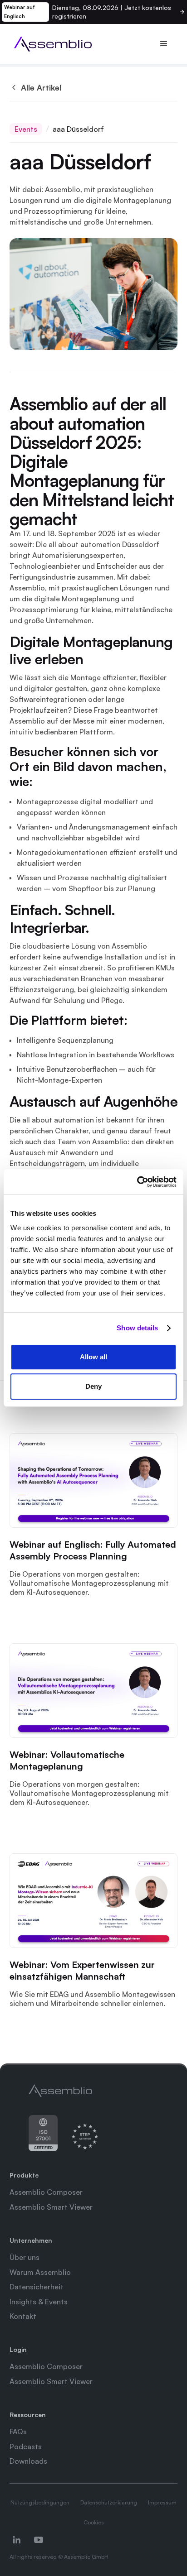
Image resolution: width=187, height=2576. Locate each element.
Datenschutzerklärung (109, 2502)
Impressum (162, 2502)
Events (26, 129)
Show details (137, 1328)
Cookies (94, 2522)
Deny (93, 1386)
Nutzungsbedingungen (40, 2502)
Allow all (93, 1357)
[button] (164, 44)
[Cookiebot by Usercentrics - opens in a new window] (137, 1182)
